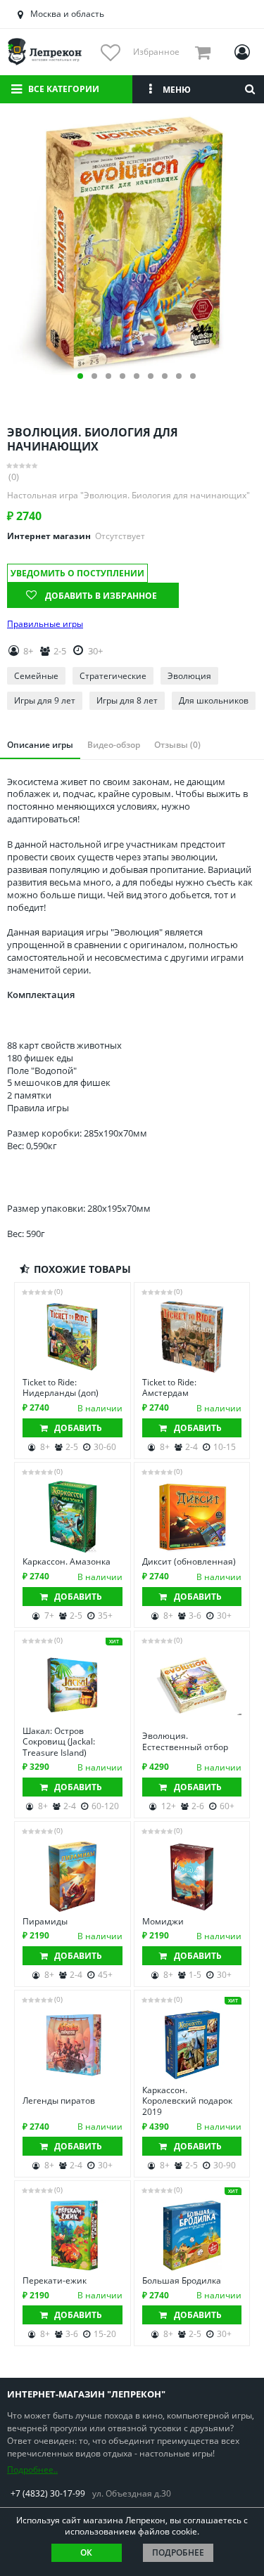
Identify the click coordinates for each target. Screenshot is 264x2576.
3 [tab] (108, 376)
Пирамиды (45, 1922)
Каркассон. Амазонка (67, 1562)
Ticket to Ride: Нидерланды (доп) (61, 1388)
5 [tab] (137, 376)
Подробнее (178, 2552)
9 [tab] (193, 376)
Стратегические (113, 676)
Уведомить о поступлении (77, 573)
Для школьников (214, 700)
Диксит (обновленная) (189, 1562)
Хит (114, 1642)
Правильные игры (45, 624)
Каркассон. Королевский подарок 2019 (187, 2101)
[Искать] (250, 89)
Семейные (36, 676)
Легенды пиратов (59, 2101)
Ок (86, 2552)
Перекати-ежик (55, 2281)
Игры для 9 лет (45, 700)
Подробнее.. (32, 2470)
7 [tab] (165, 376)
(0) (14, 477)
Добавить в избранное (101, 596)
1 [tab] (80, 376)
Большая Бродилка (182, 2281)
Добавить (78, 1428)
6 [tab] (151, 376)
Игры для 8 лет (127, 700)
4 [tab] (122, 376)
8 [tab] (179, 376)
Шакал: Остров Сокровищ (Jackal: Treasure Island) (59, 1742)
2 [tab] (94, 376)
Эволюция (189, 676)
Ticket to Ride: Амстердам (169, 1388)
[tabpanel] (132, 244)
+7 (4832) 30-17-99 (48, 2493)
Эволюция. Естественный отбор (185, 1741)
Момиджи (163, 1922)
